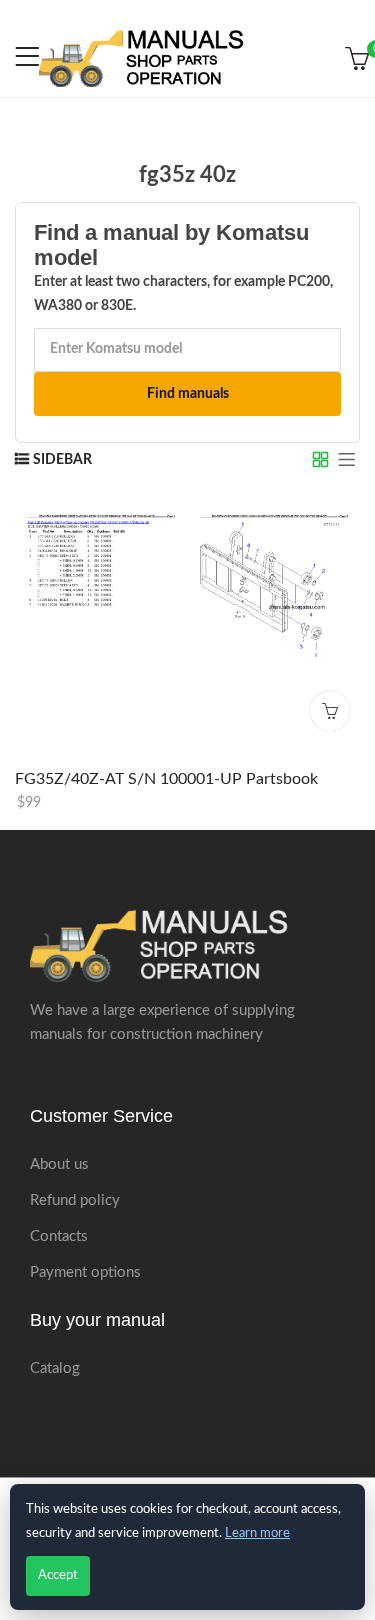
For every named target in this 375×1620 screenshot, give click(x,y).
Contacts (59, 1236)
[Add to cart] (330, 711)
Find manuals (188, 394)
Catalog (55, 1368)
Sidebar (62, 460)
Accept (58, 1575)
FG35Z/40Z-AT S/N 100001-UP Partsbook (166, 779)
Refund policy (75, 1200)
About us (59, 1164)
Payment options (85, 1272)
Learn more (257, 1533)
